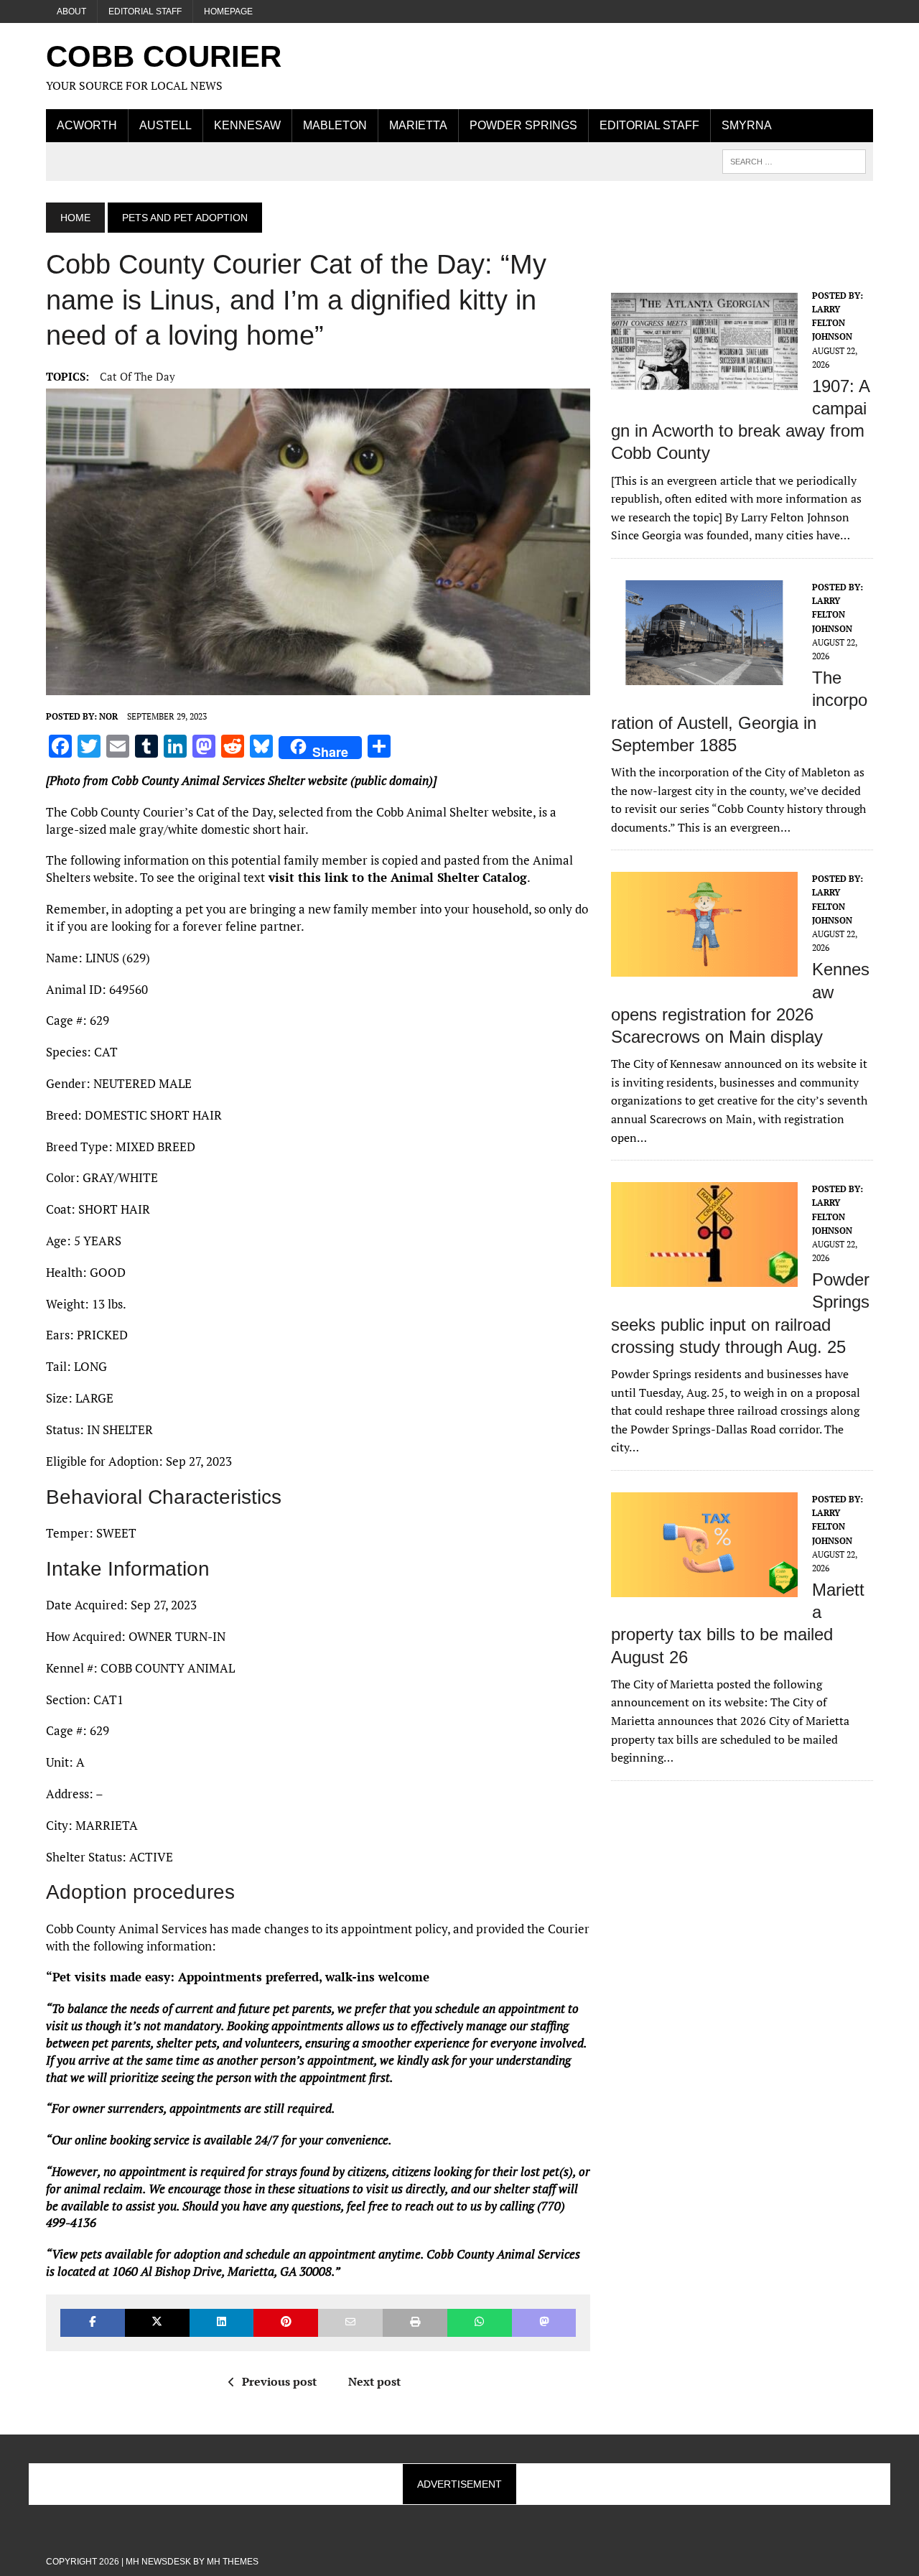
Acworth (87, 125)
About (71, 11)
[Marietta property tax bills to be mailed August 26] (704, 1587)
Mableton (335, 125)
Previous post (279, 2381)
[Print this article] (415, 2323)
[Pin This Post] (286, 2323)
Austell (165, 125)
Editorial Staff (145, 11)
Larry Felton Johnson (832, 323)
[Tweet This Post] (157, 2323)
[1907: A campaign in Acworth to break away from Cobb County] (704, 383)
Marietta (418, 125)
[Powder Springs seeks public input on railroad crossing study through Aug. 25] (704, 1278)
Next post (374, 2381)
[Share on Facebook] (93, 2323)
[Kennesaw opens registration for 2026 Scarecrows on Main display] (704, 967)
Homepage (228, 11)
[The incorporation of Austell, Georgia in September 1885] (704, 675)
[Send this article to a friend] (350, 2323)
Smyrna (747, 125)
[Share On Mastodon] (544, 2323)
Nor (108, 716)
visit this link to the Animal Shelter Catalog (396, 877)
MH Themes (233, 2562)
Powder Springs (523, 125)
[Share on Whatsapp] (480, 2323)
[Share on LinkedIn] (222, 2323)
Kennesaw (247, 125)
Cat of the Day (137, 376)
